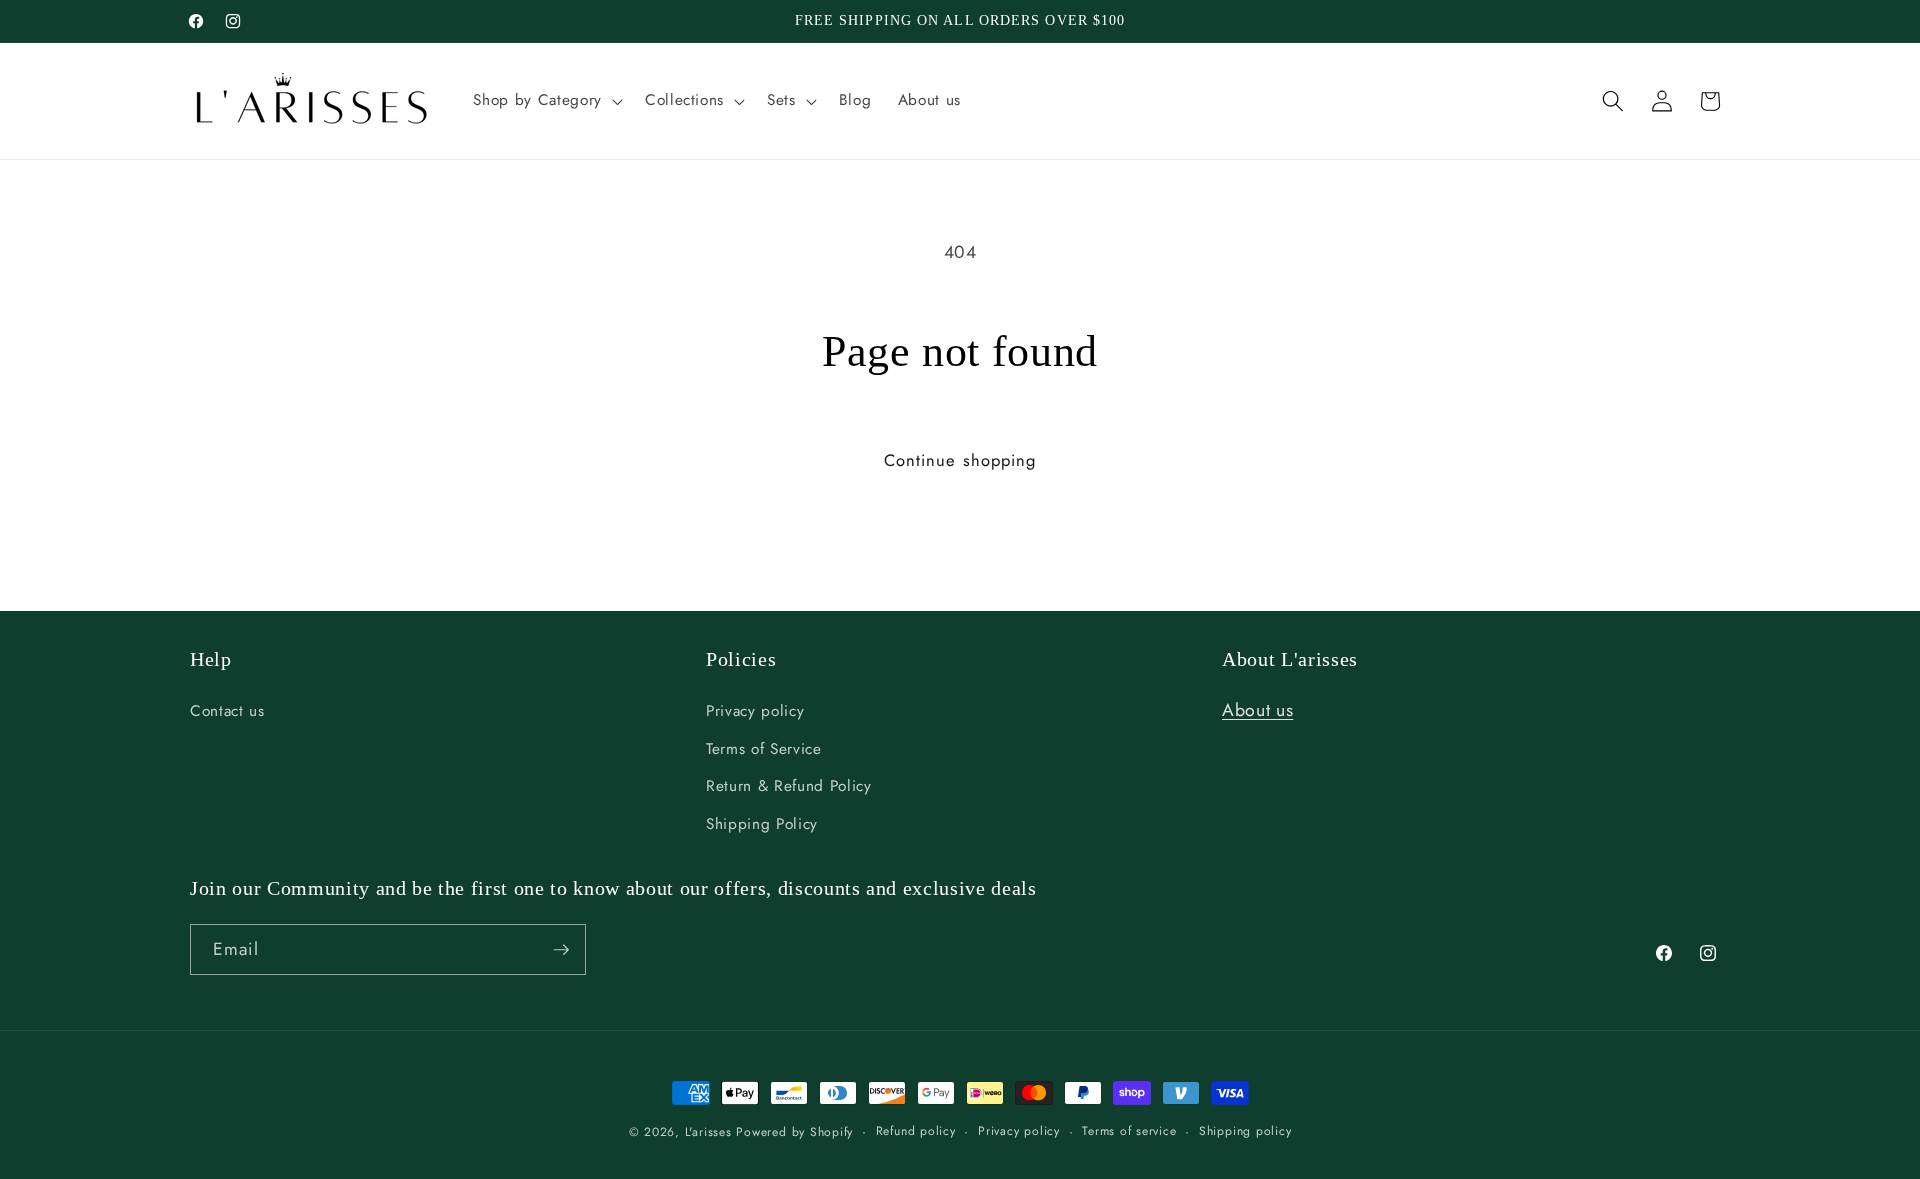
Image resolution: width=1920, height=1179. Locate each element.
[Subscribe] (561, 950)
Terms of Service (764, 749)
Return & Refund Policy (789, 786)
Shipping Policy (762, 824)
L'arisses (708, 1132)
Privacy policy (755, 711)
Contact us (227, 711)
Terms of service (1129, 1131)
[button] (545, 101)
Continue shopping (960, 460)
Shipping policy (1245, 1131)
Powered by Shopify (794, 1132)
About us (1257, 710)
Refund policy (916, 1131)
